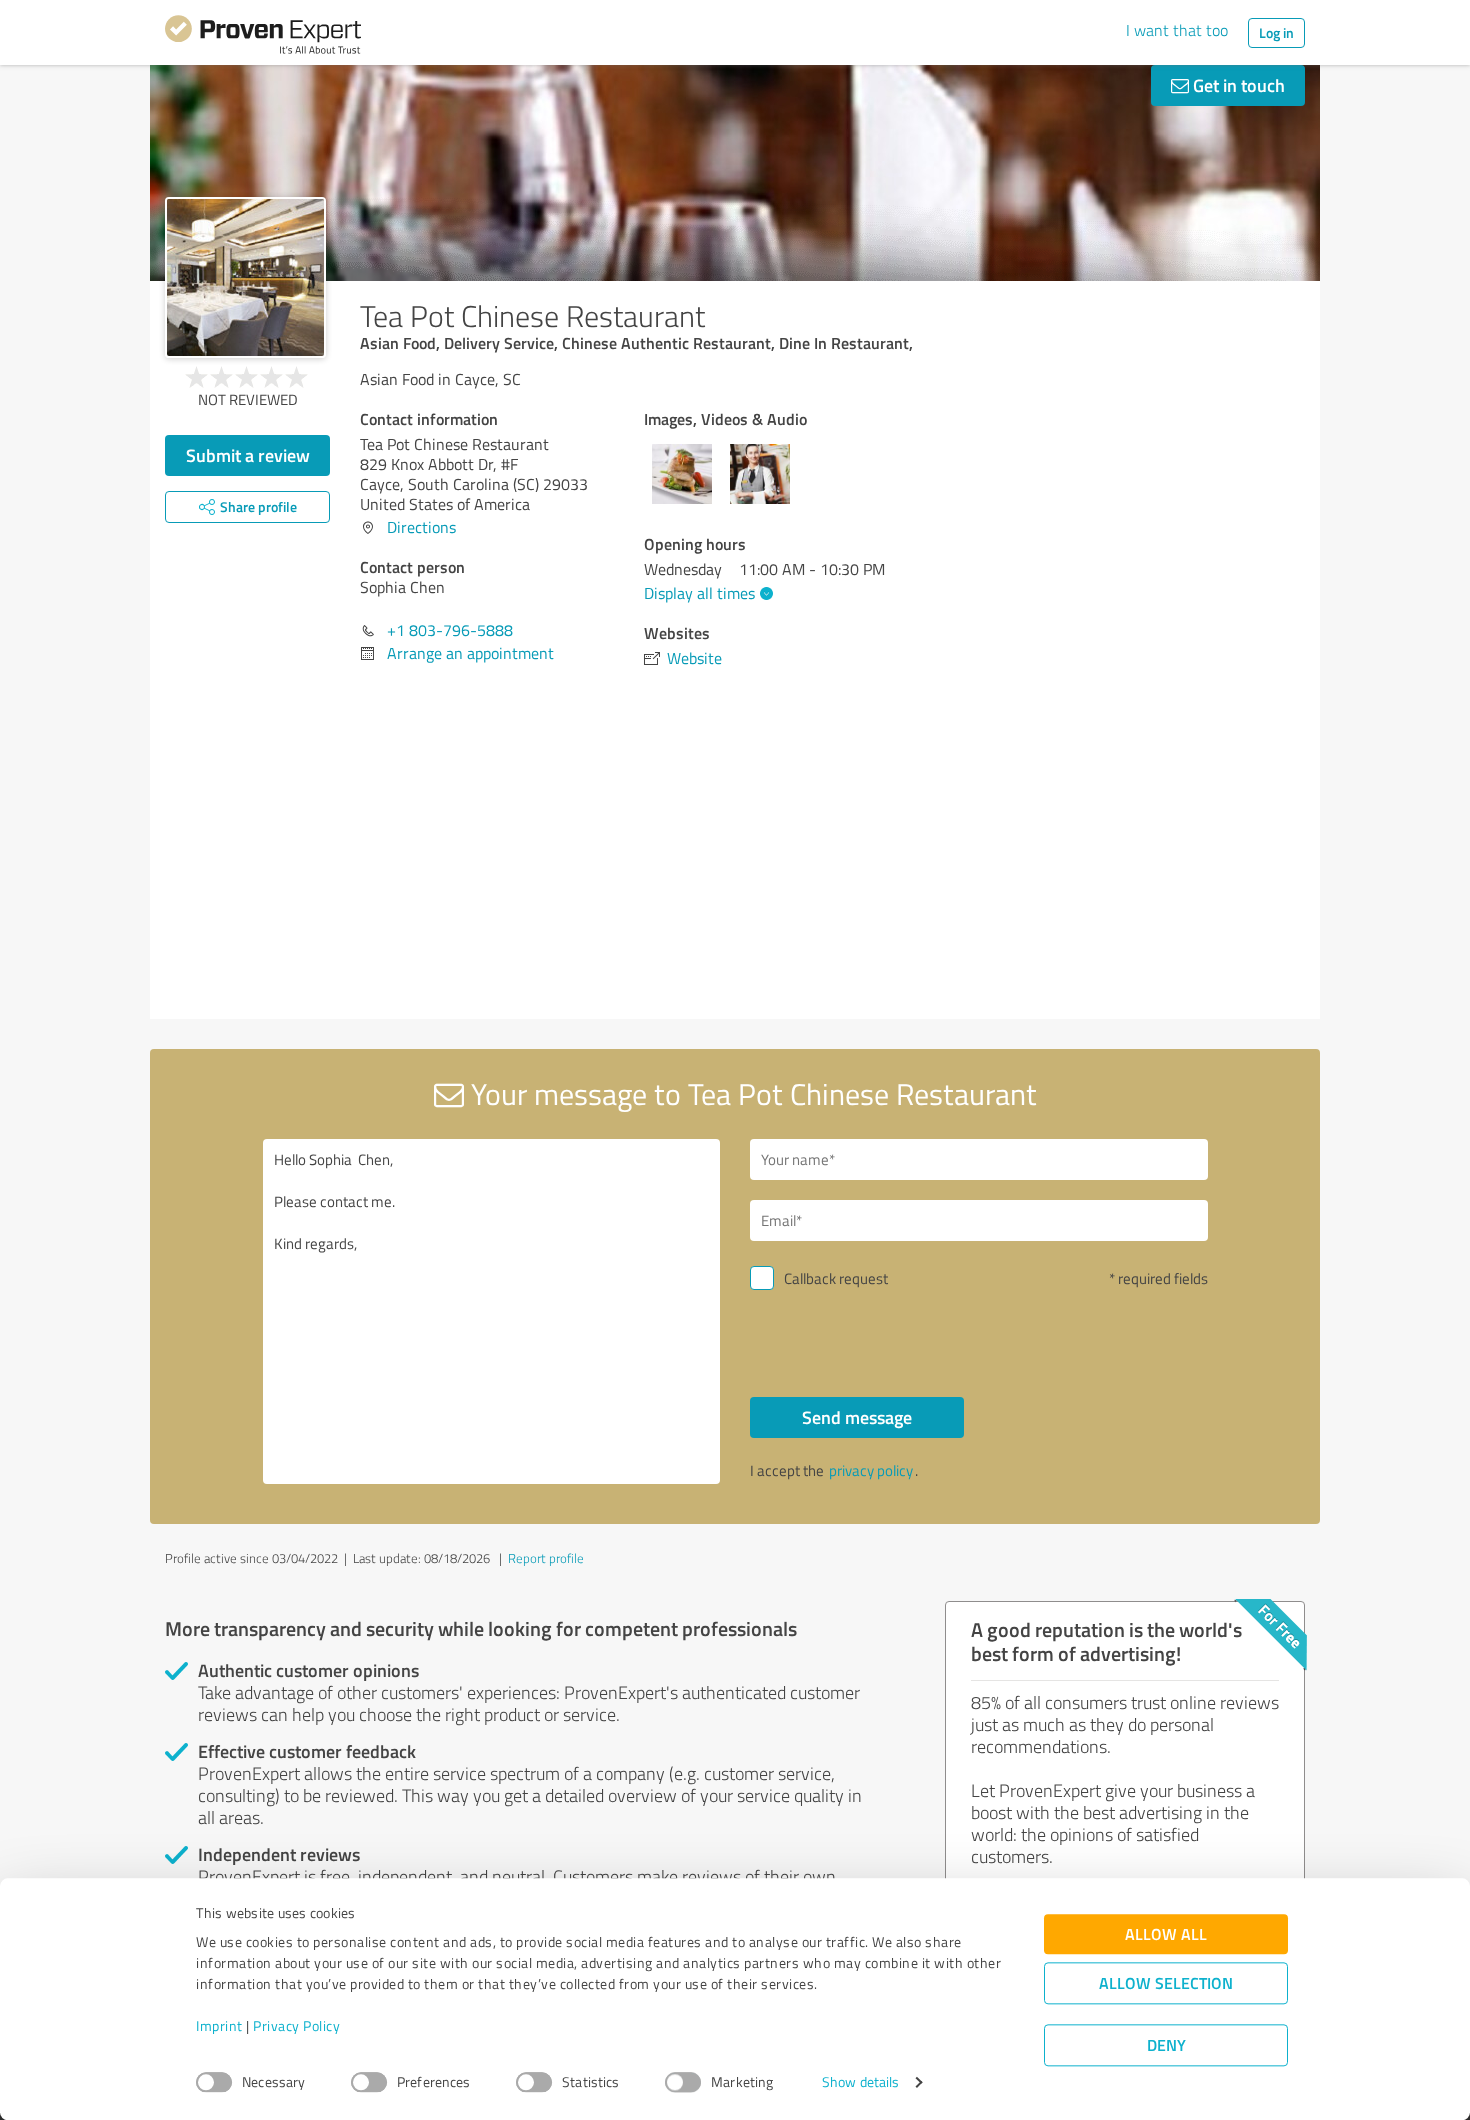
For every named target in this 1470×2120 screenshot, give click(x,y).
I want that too (1177, 30)
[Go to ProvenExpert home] (263, 38)
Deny (1166, 2045)
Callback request (836, 1278)
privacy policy (871, 1470)
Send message (857, 1417)
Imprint (219, 2026)
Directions (421, 527)
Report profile (546, 1558)
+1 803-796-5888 (450, 630)
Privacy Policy (296, 2026)
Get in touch (1237, 85)
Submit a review (248, 455)
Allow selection (1166, 1983)
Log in (1276, 32)
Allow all (1166, 1934)
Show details (860, 2082)
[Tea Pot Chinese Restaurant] (245, 277)
